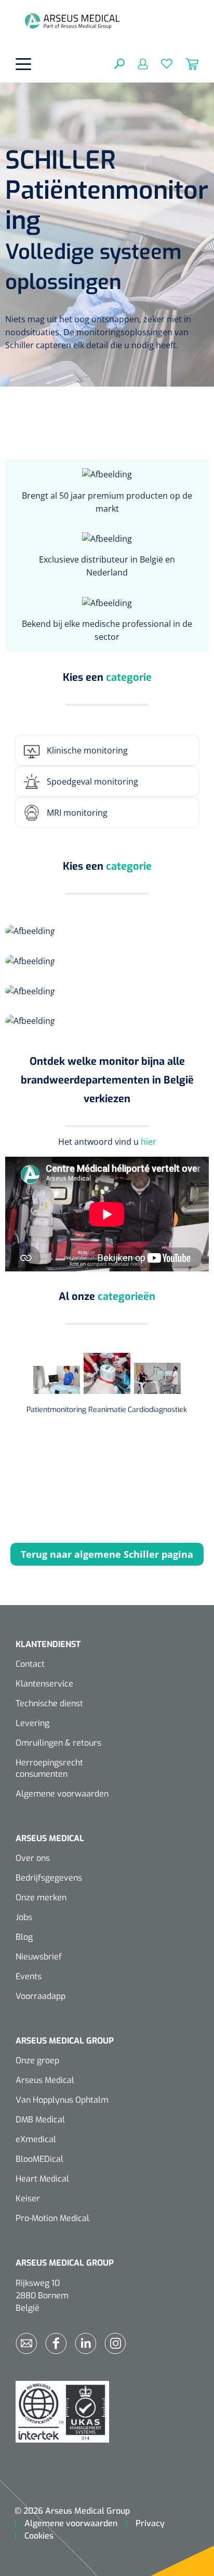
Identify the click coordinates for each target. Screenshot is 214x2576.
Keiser (28, 2198)
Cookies (39, 2536)
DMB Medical (40, 2120)
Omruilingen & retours (58, 1743)
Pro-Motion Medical (52, 2218)
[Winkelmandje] (185, 63)
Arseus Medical (45, 2080)
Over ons (33, 1858)
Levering (32, 1723)
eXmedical (36, 2139)
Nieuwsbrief (39, 1957)
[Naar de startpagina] (72, 21)
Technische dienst (49, 1703)
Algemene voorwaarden (62, 1794)
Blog (24, 1937)
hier (149, 1142)
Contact (30, 1664)
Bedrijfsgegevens (49, 1878)
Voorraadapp (41, 1996)
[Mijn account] (136, 63)
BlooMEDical (39, 2159)
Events (29, 1976)
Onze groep (37, 2060)
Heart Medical (42, 2179)
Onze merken (41, 1897)
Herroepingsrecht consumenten (49, 1768)
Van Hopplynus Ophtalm (62, 2100)
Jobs (24, 1917)
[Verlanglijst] (160, 63)
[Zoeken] (119, 63)
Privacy (150, 2523)
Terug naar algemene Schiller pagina (107, 1554)
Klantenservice (44, 1684)
